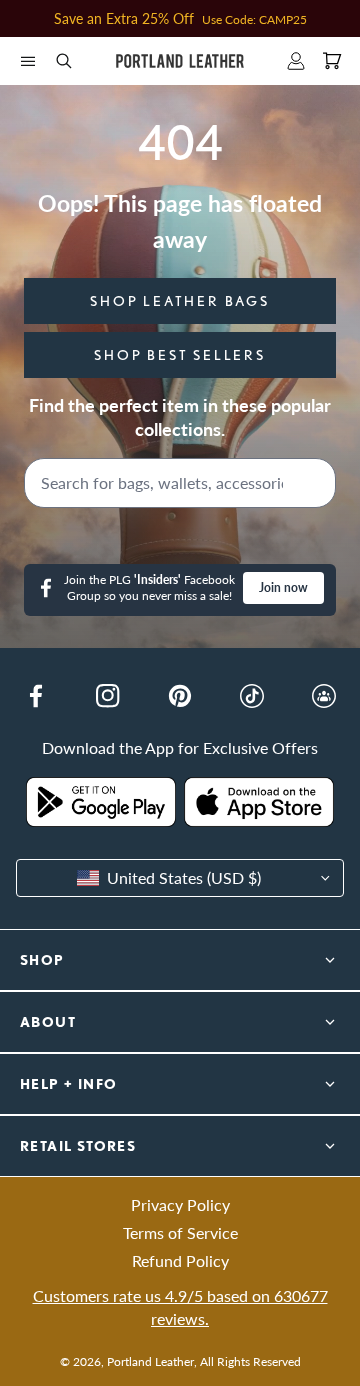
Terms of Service (180, 1232)
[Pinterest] (180, 696)
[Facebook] (36, 696)
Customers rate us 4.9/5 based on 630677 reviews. (180, 1306)
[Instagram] (108, 696)
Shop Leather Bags (180, 301)
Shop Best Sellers (180, 355)
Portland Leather (150, 1361)
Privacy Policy (180, 1204)
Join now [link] (283, 587)
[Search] (316, 483)
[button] (28, 61)
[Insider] (324, 696)
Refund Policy (180, 1260)
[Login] (296, 61)
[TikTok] (252, 696)
